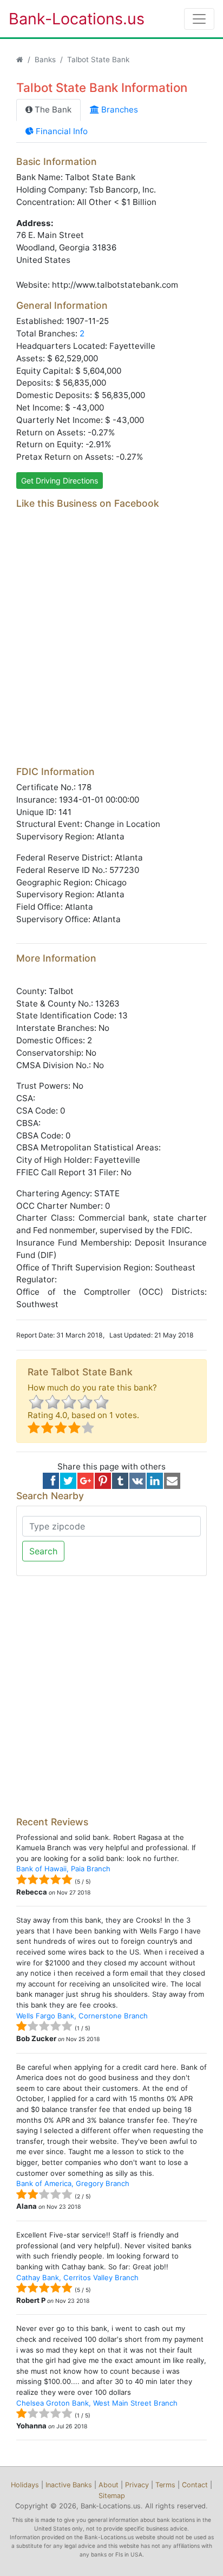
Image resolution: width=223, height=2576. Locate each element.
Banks (45, 59)
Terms (165, 2485)
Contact (195, 2485)
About (109, 2485)
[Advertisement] (111, 646)
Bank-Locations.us (65, 19)
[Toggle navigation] (199, 19)
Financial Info (61, 131)
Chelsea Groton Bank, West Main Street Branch (97, 2403)
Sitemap (112, 2496)
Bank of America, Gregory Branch (73, 2183)
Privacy (137, 2485)
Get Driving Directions (60, 481)
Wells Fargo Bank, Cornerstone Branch (82, 2016)
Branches (119, 110)
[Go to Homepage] (20, 59)
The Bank (52, 110)
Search (43, 1551)
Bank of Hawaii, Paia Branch (63, 1869)
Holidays (25, 2485)
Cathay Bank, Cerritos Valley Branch (77, 2277)
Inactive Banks (69, 2485)
